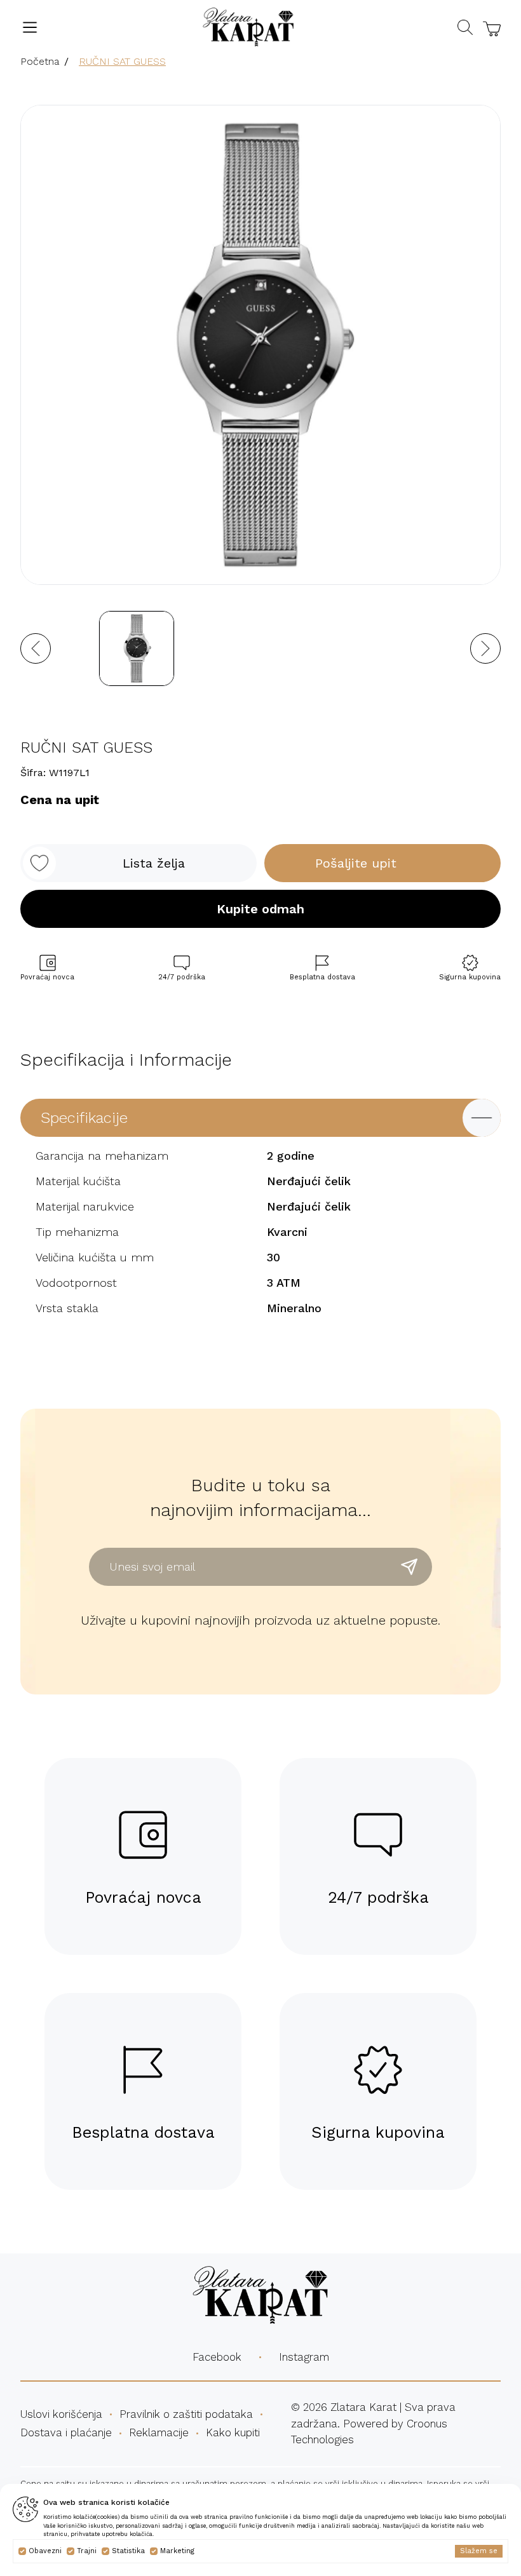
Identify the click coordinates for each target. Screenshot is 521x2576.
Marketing (177, 2551)
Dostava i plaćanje (66, 2432)
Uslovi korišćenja (61, 2414)
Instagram (304, 2357)
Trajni (87, 2551)
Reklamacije (159, 2432)
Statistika (128, 2551)
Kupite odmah (260, 909)
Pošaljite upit (356, 863)
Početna (40, 61)
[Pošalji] (409, 1567)
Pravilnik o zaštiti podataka (186, 2414)
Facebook (217, 2357)
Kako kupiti (233, 2432)
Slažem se (479, 2551)
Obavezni (45, 2551)
